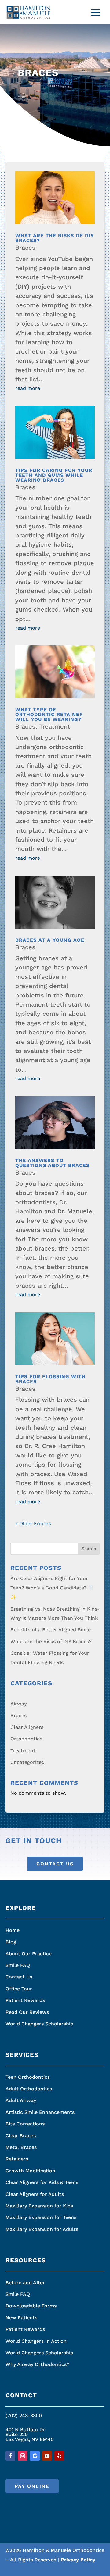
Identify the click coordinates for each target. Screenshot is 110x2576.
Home (13, 1930)
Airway (18, 1704)
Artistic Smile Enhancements (40, 2112)
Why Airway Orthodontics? (37, 2364)
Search (89, 1549)
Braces (25, 248)
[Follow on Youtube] (47, 2456)
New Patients (21, 2318)
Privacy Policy (78, 2560)
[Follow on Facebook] (10, 2456)
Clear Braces (21, 2136)
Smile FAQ (18, 1965)
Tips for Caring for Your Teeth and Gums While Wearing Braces (54, 475)
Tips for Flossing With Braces (50, 1379)
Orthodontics (26, 1739)
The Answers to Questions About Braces (52, 1163)
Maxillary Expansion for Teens (41, 2217)
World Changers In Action (36, 2341)
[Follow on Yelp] (59, 2456)
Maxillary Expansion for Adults (42, 2229)
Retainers (17, 2159)
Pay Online (32, 2486)
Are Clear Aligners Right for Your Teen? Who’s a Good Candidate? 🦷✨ (52, 1588)
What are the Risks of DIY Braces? (55, 238)
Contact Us (55, 1864)
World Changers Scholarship (39, 2024)
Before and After (25, 2283)
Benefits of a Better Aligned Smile (51, 1630)
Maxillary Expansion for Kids (39, 2206)
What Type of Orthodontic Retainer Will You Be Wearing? (49, 714)
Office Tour (19, 1989)
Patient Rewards (25, 2000)
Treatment (55, 726)
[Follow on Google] (35, 2456)
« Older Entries (33, 1523)
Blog (11, 1942)
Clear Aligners (27, 1727)
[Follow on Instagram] (23, 2456)
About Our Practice (29, 1954)
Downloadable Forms (31, 2306)
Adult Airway (21, 2100)
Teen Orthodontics (28, 2077)
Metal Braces (21, 2147)
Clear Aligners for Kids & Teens (42, 2182)
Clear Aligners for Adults (35, 2194)
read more (28, 388)
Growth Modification (30, 2171)
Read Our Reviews (27, 2012)
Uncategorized (28, 1762)
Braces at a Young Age (50, 940)
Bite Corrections (25, 2124)
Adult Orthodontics (29, 2089)
